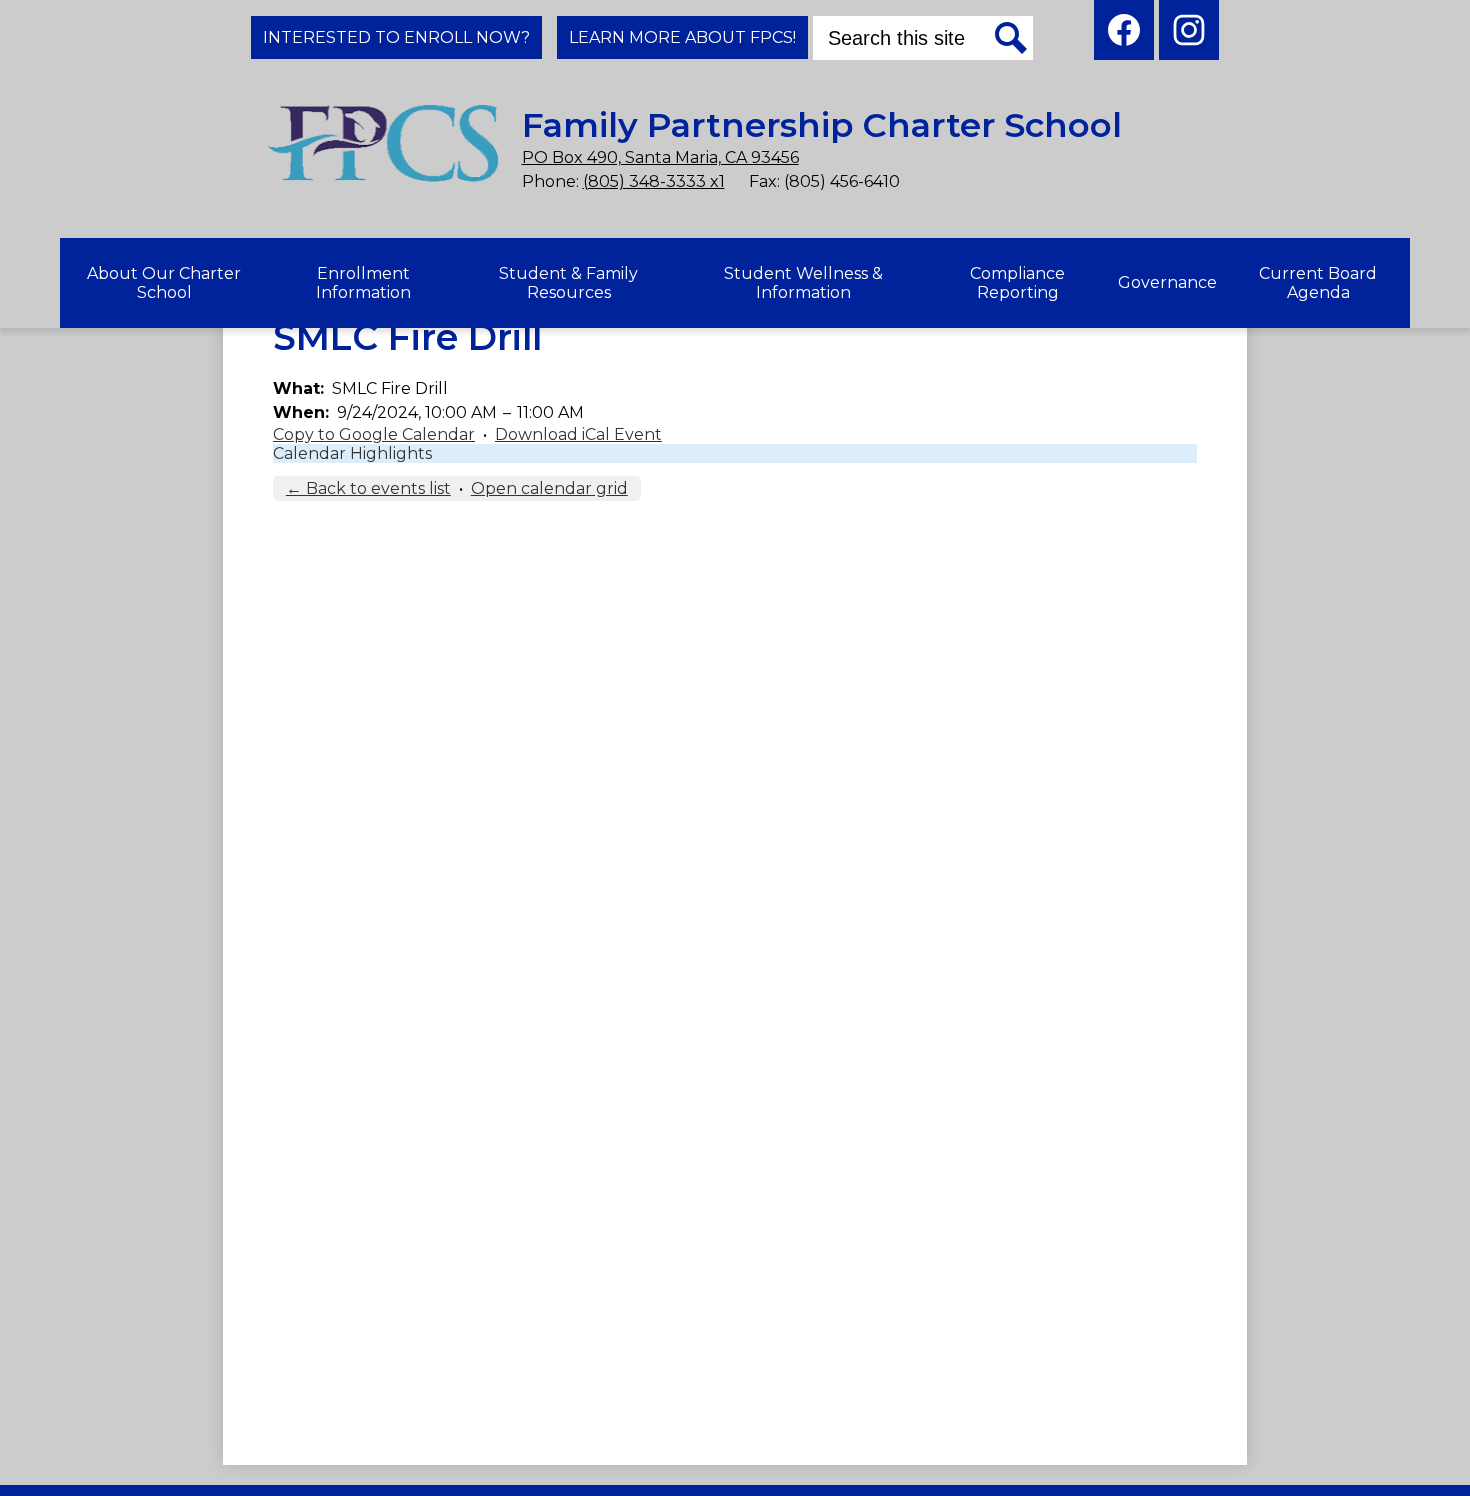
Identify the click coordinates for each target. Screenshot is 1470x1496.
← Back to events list (368, 488)
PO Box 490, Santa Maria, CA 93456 (660, 157)
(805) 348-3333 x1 (654, 181)
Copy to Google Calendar (374, 434)
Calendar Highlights (352, 453)
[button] (164, 283)
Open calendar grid (549, 488)
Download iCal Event (578, 434)
